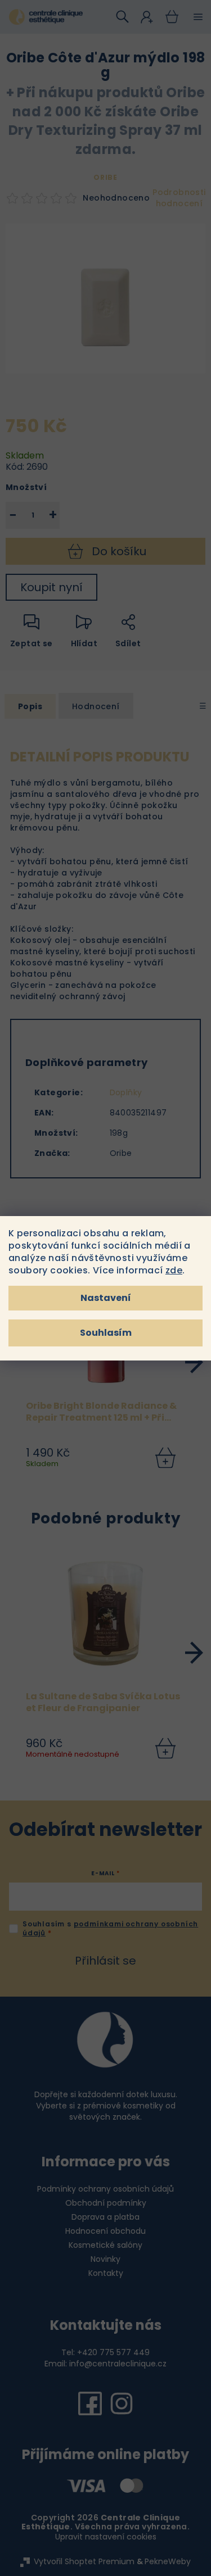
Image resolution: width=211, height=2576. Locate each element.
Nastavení (106, 1298)
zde (174, 1270)
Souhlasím (106, 1333)
